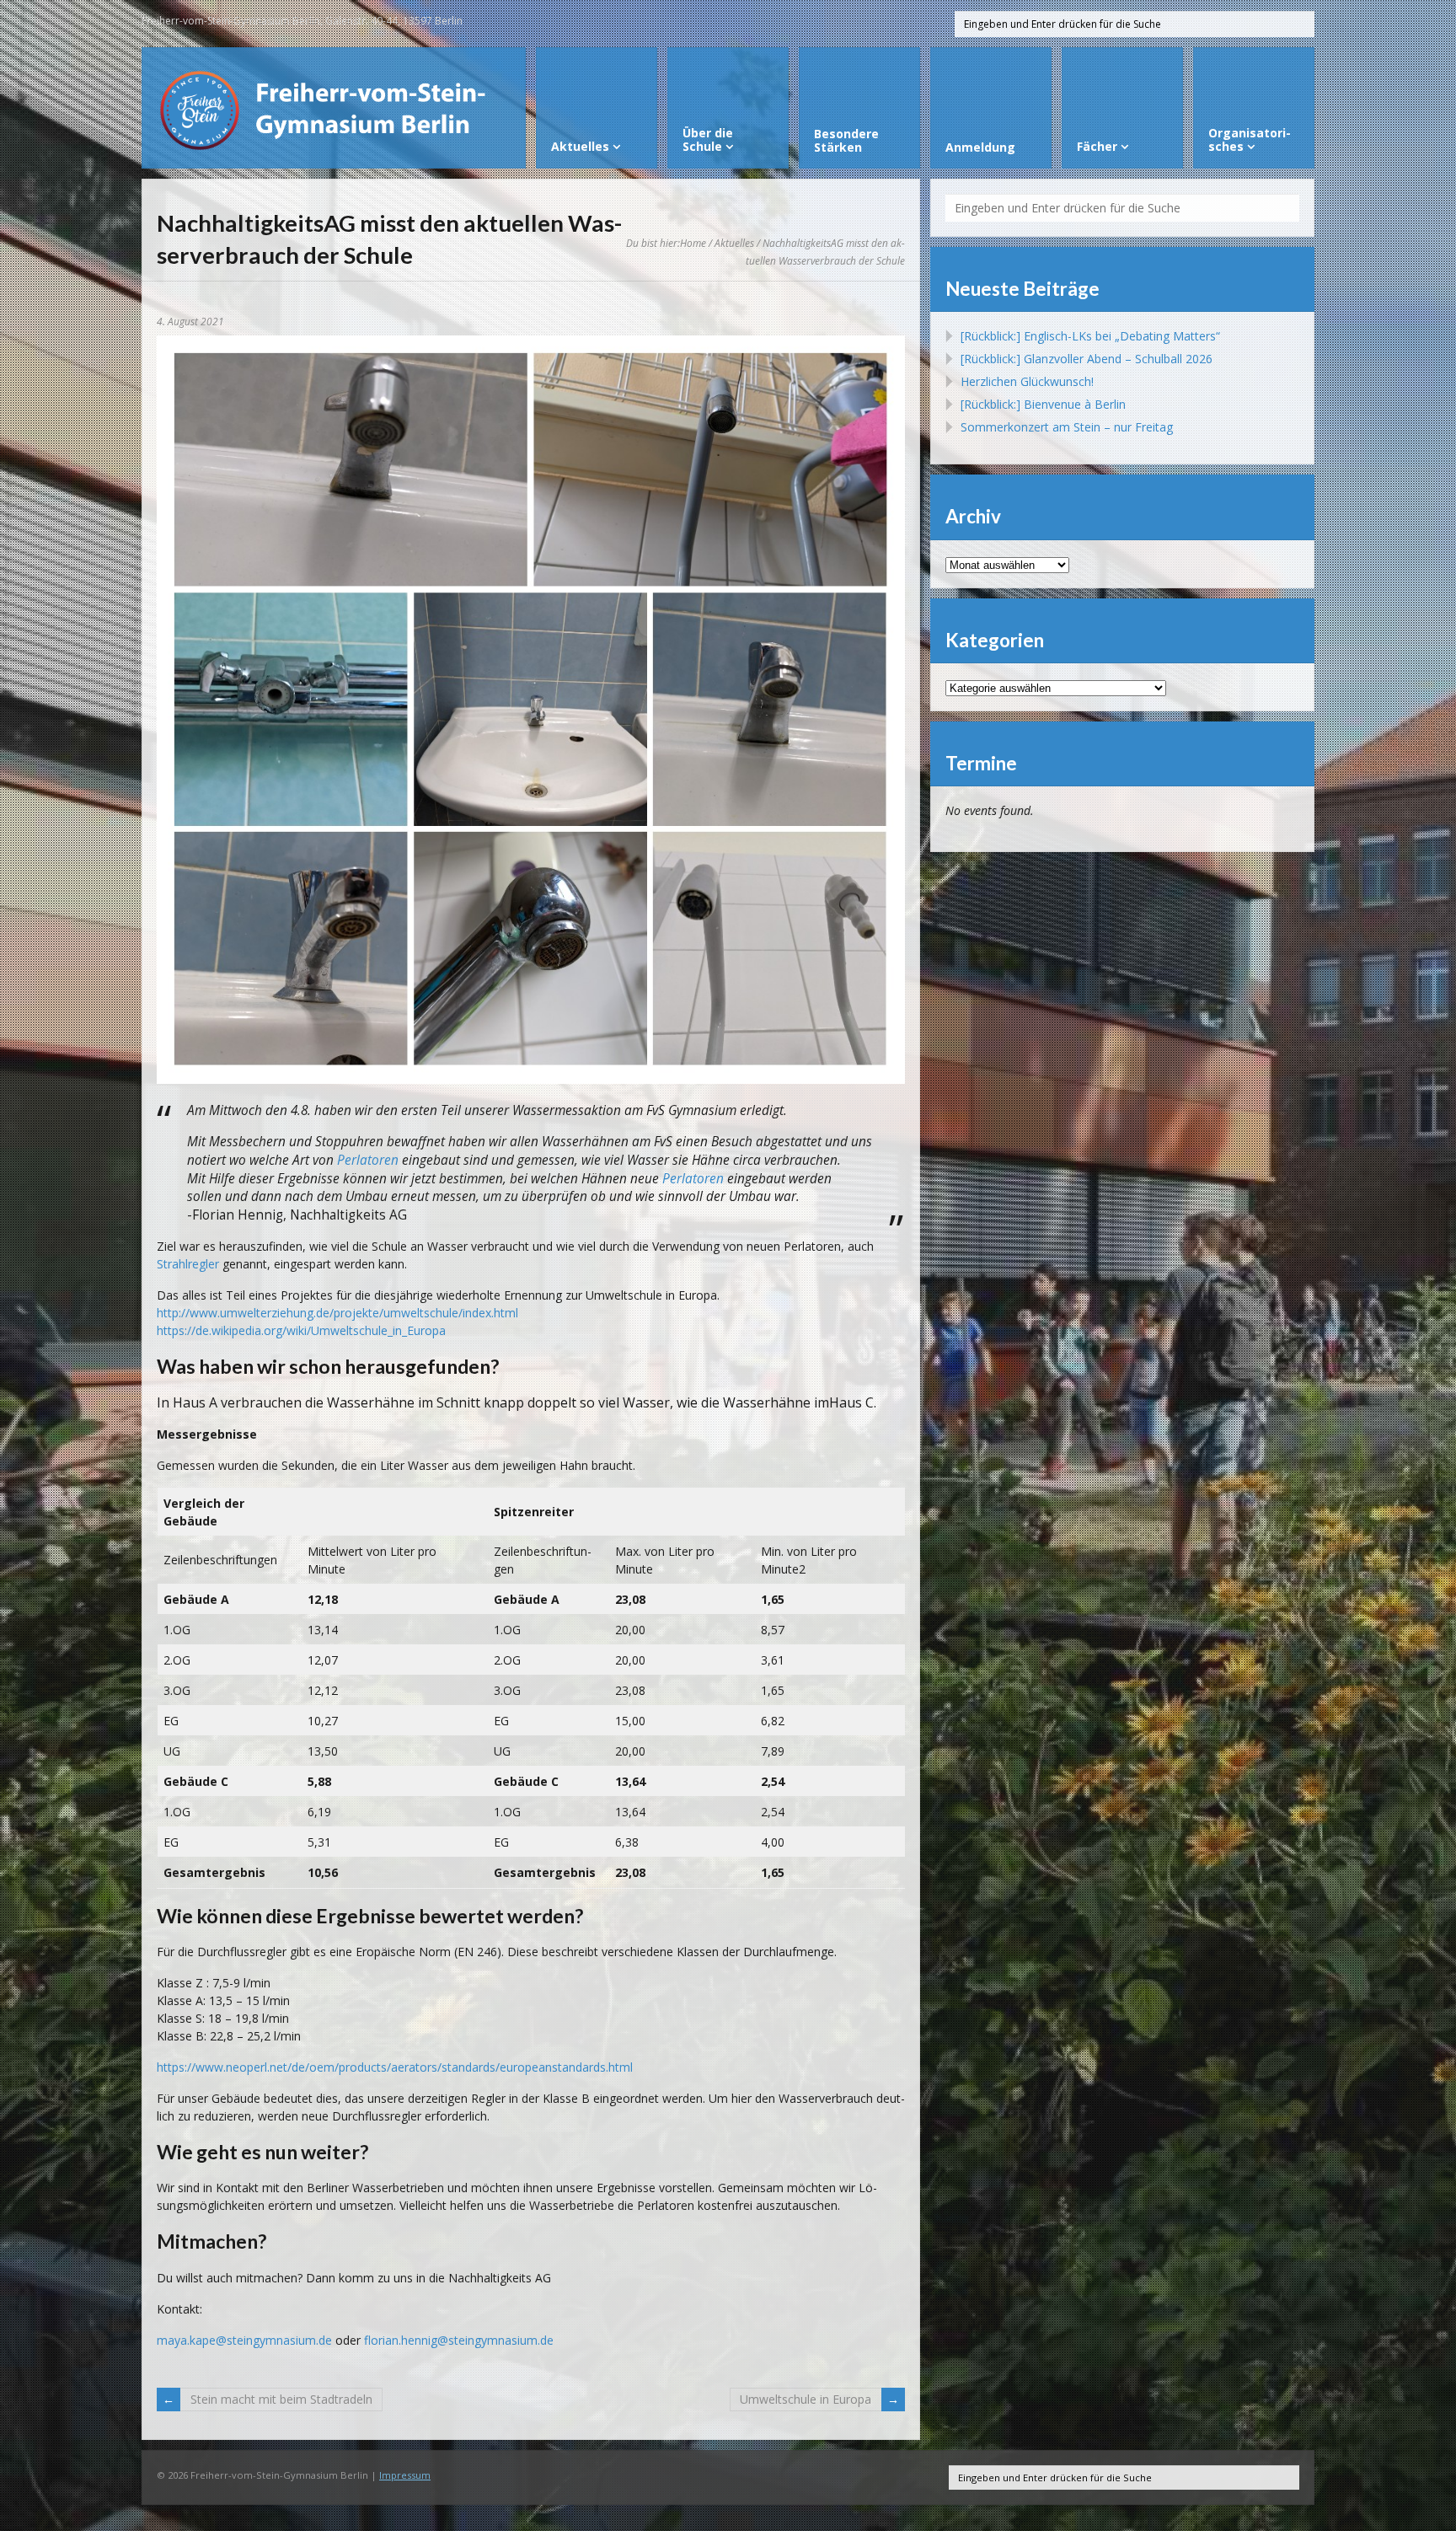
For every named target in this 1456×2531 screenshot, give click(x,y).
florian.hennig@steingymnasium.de (459, 2340)
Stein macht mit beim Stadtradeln (281, 2399)
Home (693, 243)
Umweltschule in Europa (806, 2399)
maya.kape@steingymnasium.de (244, 2340)
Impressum (405, 2475)
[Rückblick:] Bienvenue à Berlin (1043, 404)
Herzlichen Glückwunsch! (1027, 381)
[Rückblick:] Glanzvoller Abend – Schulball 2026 (1087, 359)
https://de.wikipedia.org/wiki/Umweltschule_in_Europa (301, 1330)
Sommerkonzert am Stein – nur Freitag (1067, 427)
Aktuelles (734, 243)
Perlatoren (368, 1160)
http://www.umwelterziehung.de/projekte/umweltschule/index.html (337, 1313)
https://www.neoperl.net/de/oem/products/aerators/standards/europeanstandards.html (395, 2067)
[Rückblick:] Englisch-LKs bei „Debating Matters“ (1090, 336)
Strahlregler (190, 1264)
